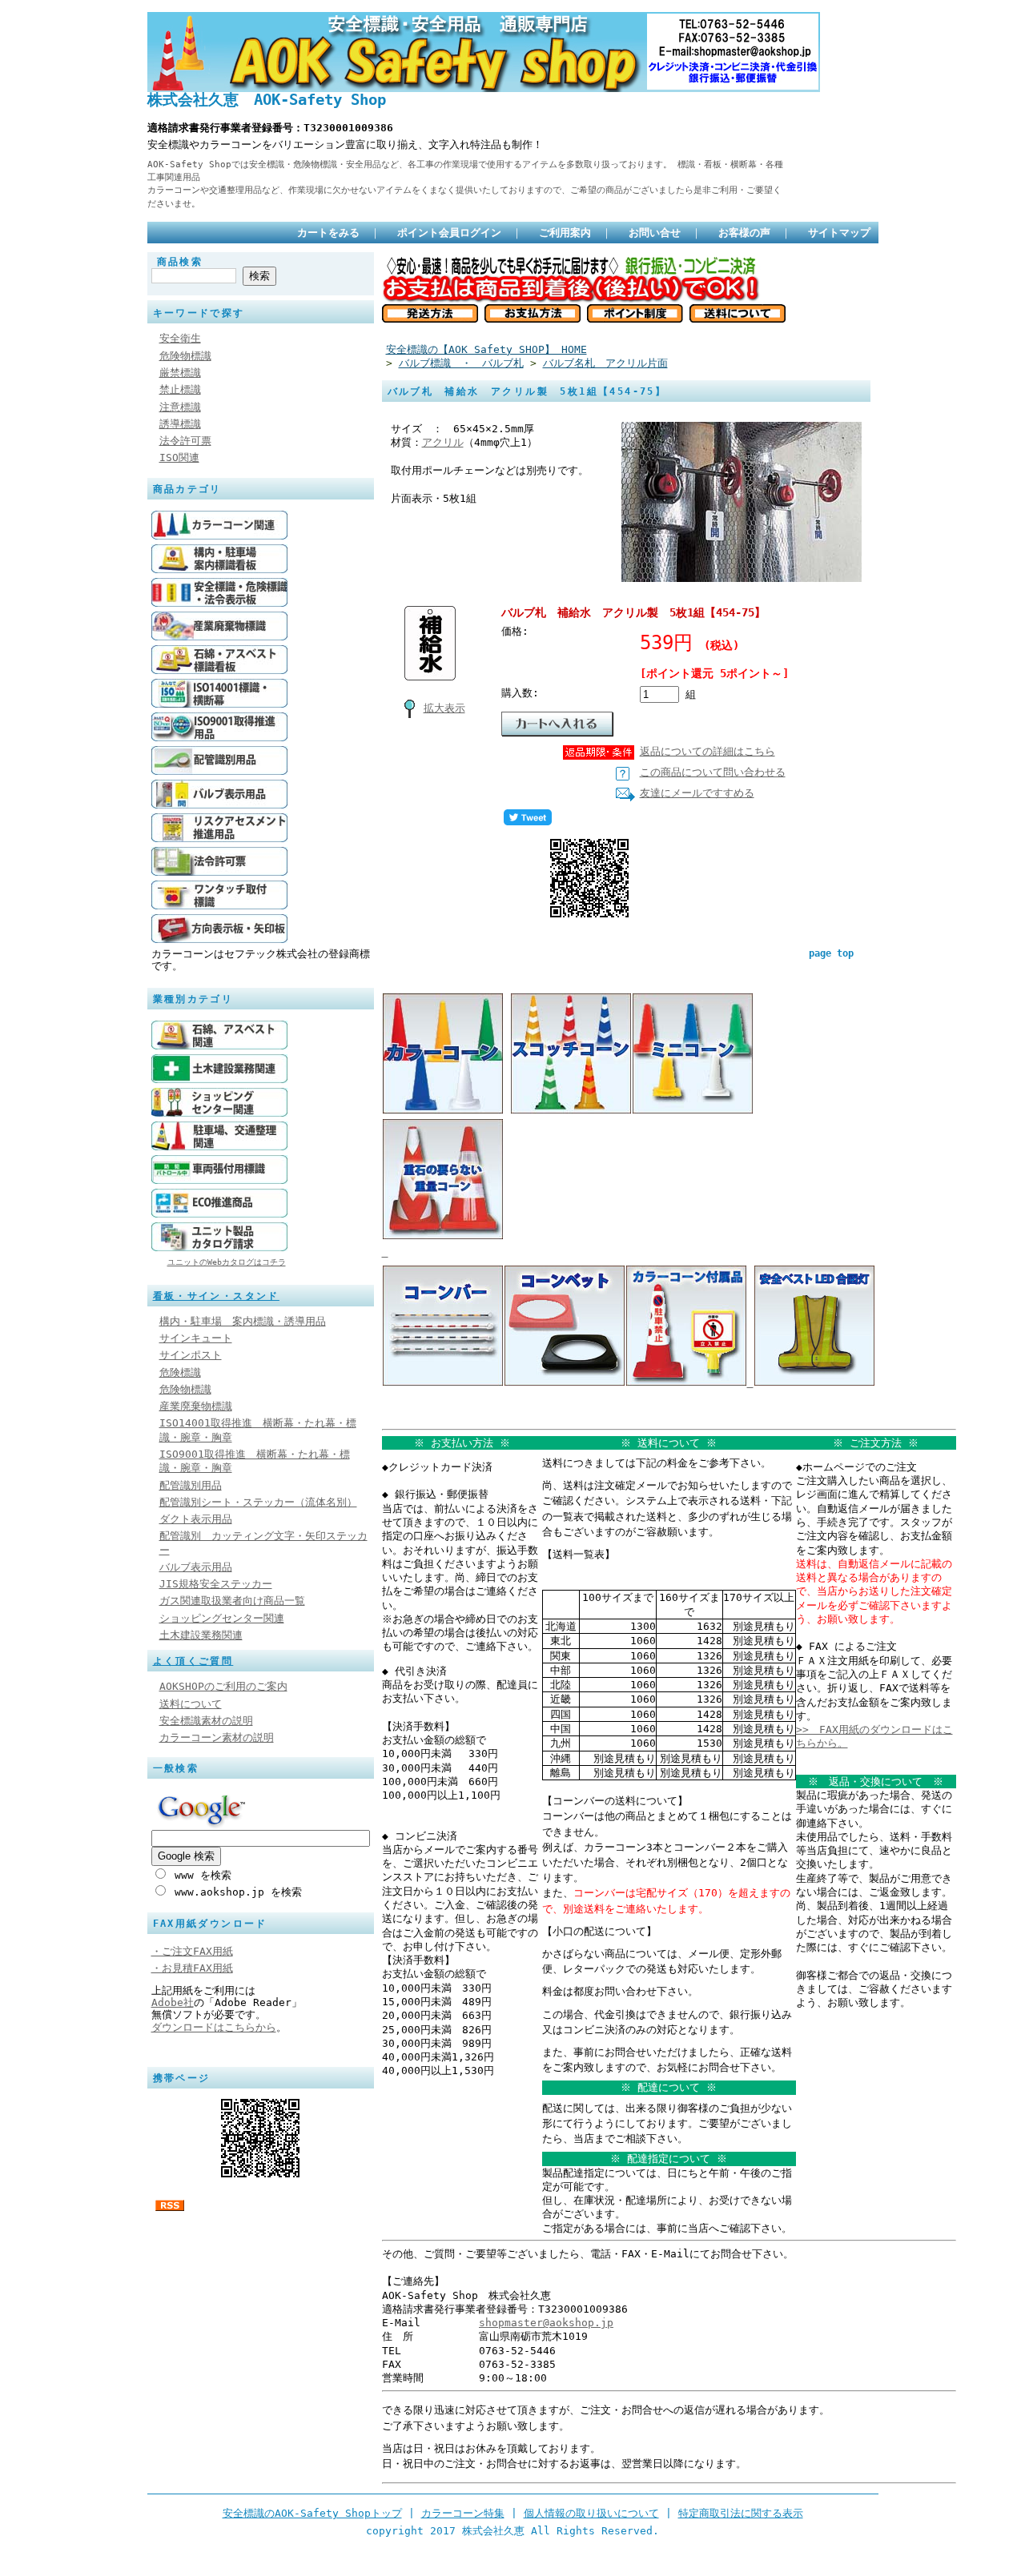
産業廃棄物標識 (196, 1406)
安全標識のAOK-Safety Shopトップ (312, 2513)
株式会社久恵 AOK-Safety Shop (267, 100)
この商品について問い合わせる (713, 772)
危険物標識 (185, 356)
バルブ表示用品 (196, 1567)
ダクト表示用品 (196, 1519)
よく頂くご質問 (193, 1661)
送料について (191, 1704)
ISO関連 (179, 457)
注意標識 (180, 407)
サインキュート (196, 1338)
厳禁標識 (180, 373)
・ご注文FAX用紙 (192, 1951)
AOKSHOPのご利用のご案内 (223, 1686)
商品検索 (180, 262)
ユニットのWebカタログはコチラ (227, 1262)
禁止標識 (180, 389)
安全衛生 (180, 338)
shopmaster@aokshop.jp (546, 2323)
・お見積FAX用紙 (192, 1968)
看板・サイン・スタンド (216, 1296)
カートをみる (328, 233)
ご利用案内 (565, 233)
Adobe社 (173, 2002)
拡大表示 (444, 708)
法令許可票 (185, 441)
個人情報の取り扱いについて (591, 2513)
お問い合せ (655, 233)
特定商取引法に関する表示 (741, 2513)
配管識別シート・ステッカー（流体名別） (258, 1502)
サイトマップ (839, 233)
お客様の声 (744, 233)
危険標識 (180, 1372)
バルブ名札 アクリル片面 (605, 363)
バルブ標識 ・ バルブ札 (461, 363)
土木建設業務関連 (201, 1635)
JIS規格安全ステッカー (216, 1584)
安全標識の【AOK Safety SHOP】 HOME (486, 349)
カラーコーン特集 (463, 2513)
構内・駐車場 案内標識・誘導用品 (243, 1321)
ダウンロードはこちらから (214, 2027)
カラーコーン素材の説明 (217, 1737)
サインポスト (191, 1355)
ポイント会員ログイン (449, 233)
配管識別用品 (191, 1485)
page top (831, 953)
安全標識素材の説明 (206, 1721)
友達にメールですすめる (697, 793)
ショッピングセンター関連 (222, 1618)
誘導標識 (180, 424)
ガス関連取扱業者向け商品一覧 (232, 1601)
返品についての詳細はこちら (707, 751)
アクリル (443, 442)
